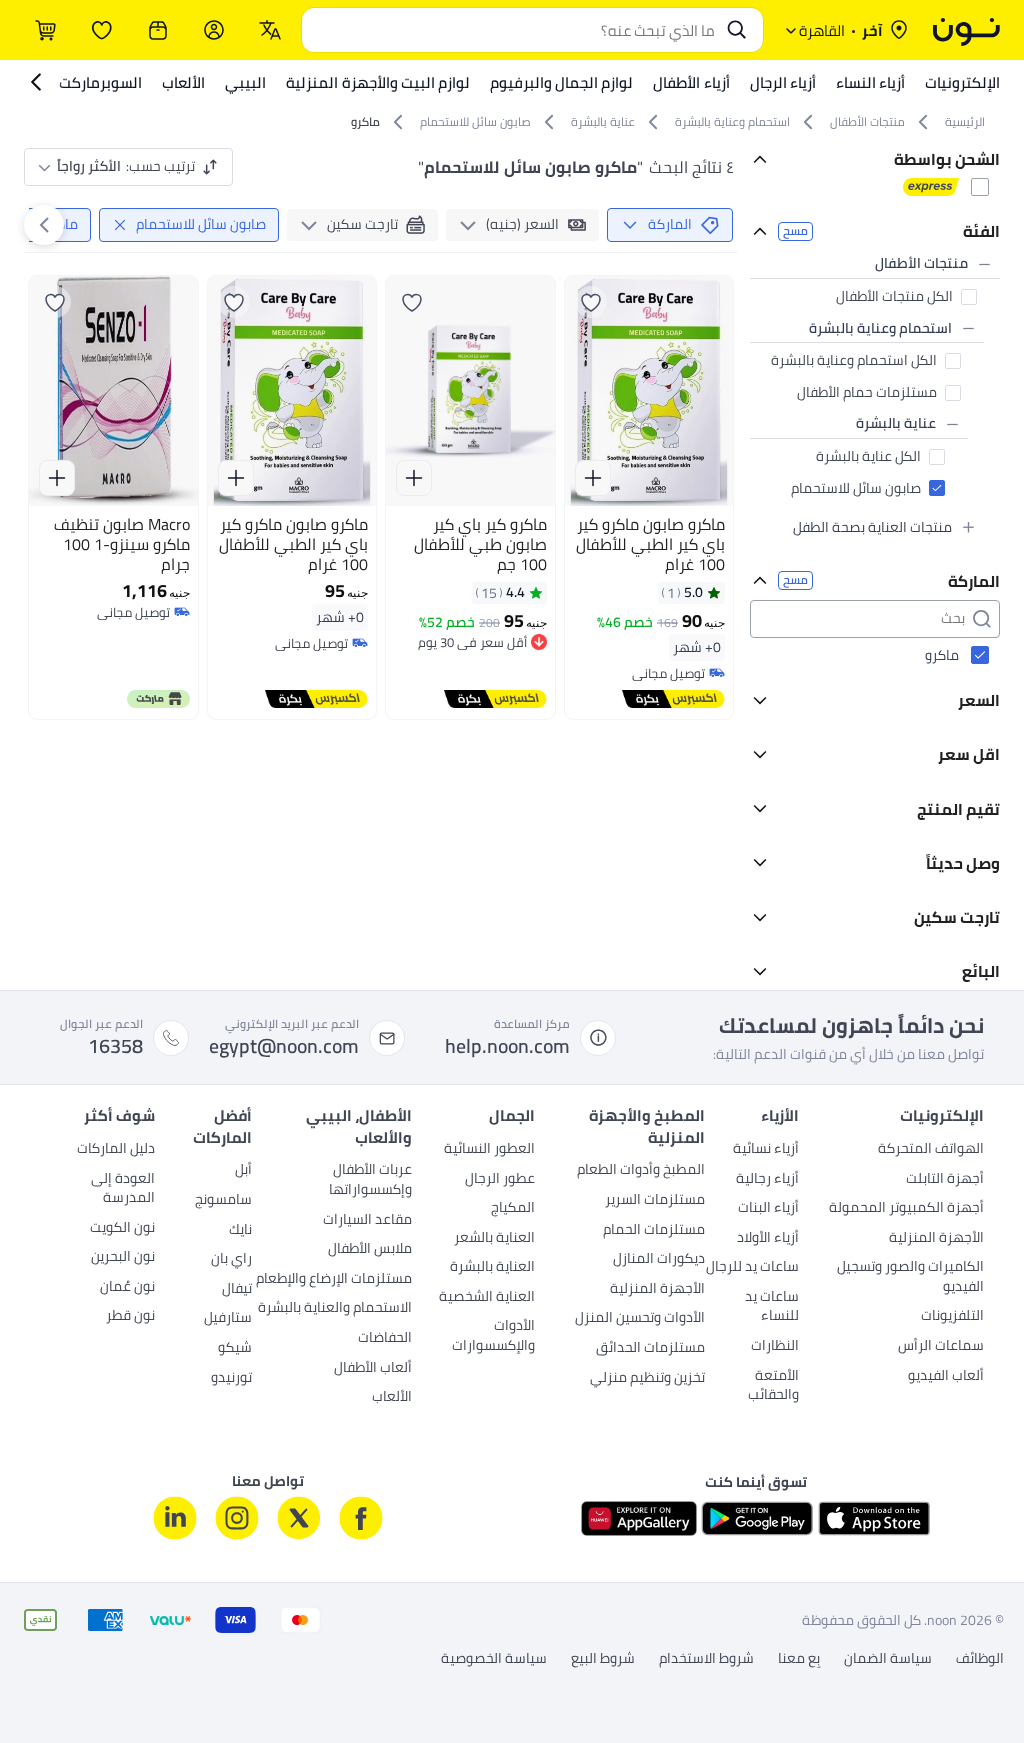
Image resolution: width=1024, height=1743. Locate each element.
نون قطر (130, 1317)
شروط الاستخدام (706, 1659)
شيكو (235, 1349)
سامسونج (223, 1201)
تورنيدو (231, 1379)
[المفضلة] (102, 30)
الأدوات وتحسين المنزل (640, 1319)
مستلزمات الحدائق (650, 1349)
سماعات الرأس (941, 1347)
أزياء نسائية (766, 1150)
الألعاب (392, 1398)
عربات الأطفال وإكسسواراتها (370, 1181)
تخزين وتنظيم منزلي (647, 1379)
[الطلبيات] (158, 30)
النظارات (775, 1347)
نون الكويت (122, 1229)
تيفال (237, 1290)
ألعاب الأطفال (373, 1369)
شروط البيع (603, 1659)
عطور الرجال (500, 1180)
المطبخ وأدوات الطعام (641, 1171)
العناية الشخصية (487, 1298)
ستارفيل (228, 1319)
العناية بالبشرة (492, 1268)
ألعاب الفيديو (946, 1377)
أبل (243, 1171)
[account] (214, 30)
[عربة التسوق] (46, 30)
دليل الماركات (116, 1150)
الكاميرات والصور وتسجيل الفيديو (910, 1278)
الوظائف (980, 1659)
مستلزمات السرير (655, 1201)
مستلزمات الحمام (654, 1231)
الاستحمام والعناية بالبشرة (335, 1309)
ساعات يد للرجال (752, 1268)
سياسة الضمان (888, 1659)
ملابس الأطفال (370, 1250)
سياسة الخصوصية (494, 1659)
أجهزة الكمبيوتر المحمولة (906, 1209)
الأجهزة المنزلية (936, 1239)
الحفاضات (385, 1339)
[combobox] (512, 30)
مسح (795, 231)
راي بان (231, 1260)
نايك (240, 1231)
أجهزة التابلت (945, 1180)
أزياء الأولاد (768, 1239)
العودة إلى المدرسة (123, 1190)
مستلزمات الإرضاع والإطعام (334, 1280)
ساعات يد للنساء (772, 1308)
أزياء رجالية (767, 1180)
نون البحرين (123, 1258)
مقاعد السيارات (367, 1221)
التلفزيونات (952, 1317)
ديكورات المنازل (659, 1260)
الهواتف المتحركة (931, 1150)
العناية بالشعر (494, 1239)
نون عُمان (127, 1288)
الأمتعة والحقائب (773, 1387)
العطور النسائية (489, 1150)
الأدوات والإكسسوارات (493, 1337)
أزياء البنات (768, 1209)
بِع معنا (799, 1659)
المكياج (513, 1209)
